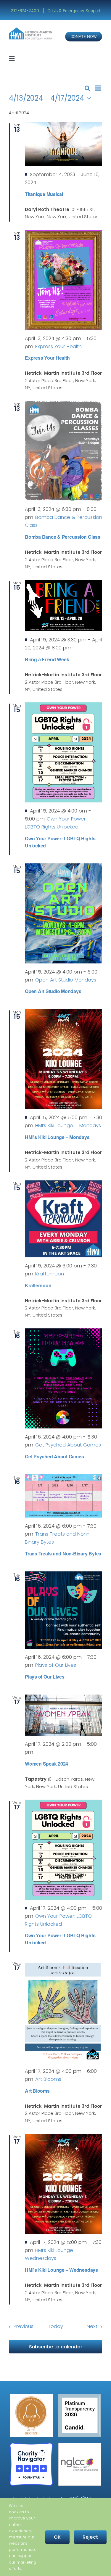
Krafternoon (38, 1285)
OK (57, 2537)
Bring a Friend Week (47, 659)
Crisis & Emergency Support (74, 11)
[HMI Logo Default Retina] (31, 30)
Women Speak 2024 (46, 1764)
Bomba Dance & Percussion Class (63, 537)
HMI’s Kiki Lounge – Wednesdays (61, 2270)
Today (55, 2326)
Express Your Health (47, 358)
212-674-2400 (25, 11)
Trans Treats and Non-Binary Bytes (63, 1554)
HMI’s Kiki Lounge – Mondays (57, 1137)
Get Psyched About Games (54, 1456)
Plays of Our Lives (45, 1677)
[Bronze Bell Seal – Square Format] (31, 2396)
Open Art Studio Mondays (53, 991)
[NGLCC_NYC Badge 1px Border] (80, 2445)
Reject (90, 2537)
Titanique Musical (44, 194)
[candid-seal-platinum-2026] (80, 2396)
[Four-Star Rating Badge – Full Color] (31, 2445)
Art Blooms (37, 2091)
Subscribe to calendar (56, 2347)
